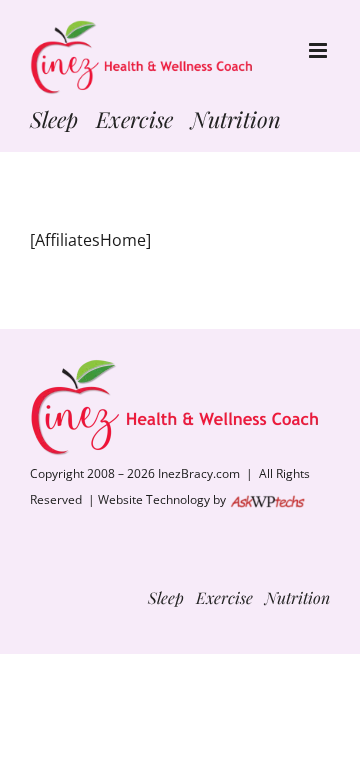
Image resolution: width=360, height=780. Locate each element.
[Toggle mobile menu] (319, 50)
